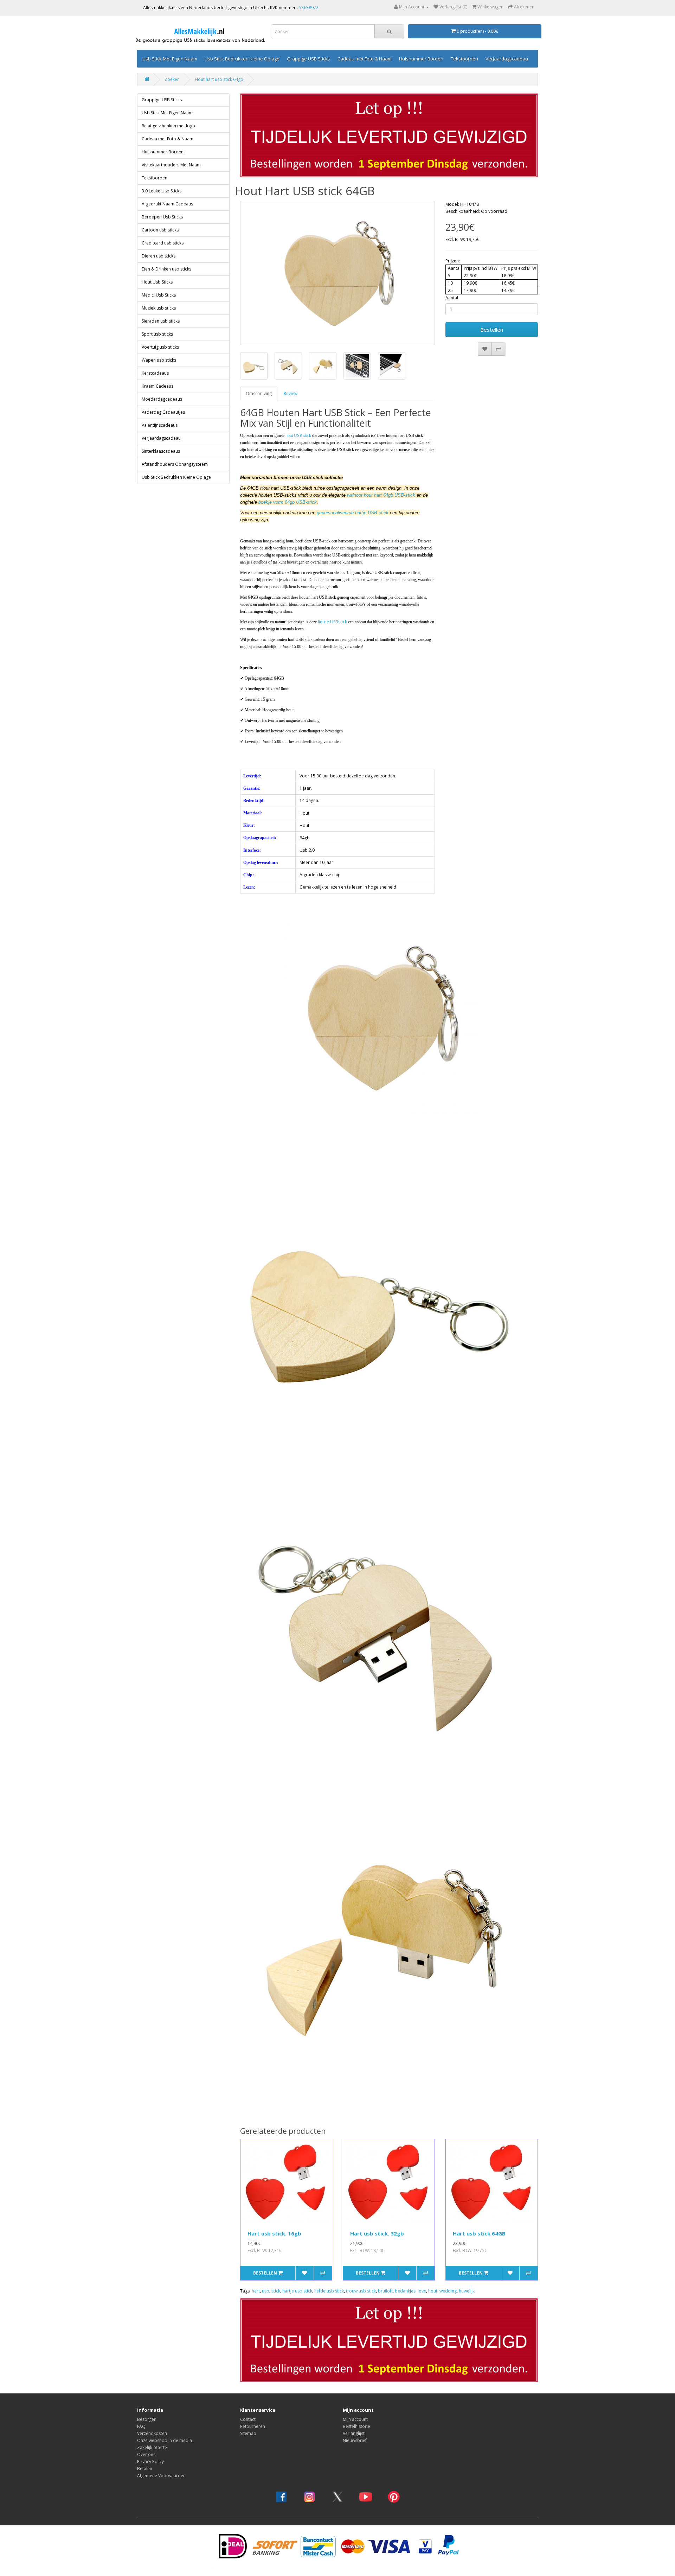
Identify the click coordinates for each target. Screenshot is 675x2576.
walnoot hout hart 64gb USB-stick (381, 495)
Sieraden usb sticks (161, 321)
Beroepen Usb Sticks (162, 217)
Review (291, 393)
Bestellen (492, 330)
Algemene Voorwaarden (161, 2476)
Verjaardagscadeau (507, 59)
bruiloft (385, 2291)
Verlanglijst (354, 2433)
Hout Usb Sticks (157, 282)
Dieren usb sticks (159, 256)
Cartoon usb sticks (160, 230)
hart (256, 2291)
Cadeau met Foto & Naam (365, 59)
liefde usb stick (329, 2291)
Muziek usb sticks (159, 308)
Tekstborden (464, 59)
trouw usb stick (361, 2291)
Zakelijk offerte (152, 2447)
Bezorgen (147, 2419)
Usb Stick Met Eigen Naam (170, 59)
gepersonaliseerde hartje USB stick (353, 513)
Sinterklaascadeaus (161, 451)
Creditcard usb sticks (163, 243)
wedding (448, 2291)
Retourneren (253, 2426)
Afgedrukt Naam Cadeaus (167, 204)
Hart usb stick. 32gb (377, 2233)
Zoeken (172, 79)
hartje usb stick (297, 2291)
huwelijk (467, 2291)
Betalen (145, 2469)
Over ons (146, 2454)
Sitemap (248, 2433)
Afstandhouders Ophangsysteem (175, 464)
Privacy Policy (150, 2461)
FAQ (141, 2426)
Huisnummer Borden (421, 59)
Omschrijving (259, 393)
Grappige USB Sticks (308, 59)
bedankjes (405, 2291)
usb (266, 2291)
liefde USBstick (332, 622)
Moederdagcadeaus (162, 399)
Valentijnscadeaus (160, 425)
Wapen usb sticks (159, 360)
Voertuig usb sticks (160, 347)
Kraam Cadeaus (157, 386)
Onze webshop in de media (165, 2440)
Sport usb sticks (157, 334)
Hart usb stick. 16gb (274, 2233)
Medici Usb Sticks (159, 295)
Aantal (452, 298)
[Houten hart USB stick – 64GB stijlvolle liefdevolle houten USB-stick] (338, 273)
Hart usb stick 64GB (479, 2233)
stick (276, 2291)
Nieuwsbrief (355, 2440)
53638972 (309, 8)
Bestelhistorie (356, 2426)
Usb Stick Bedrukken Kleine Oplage (242, 59)
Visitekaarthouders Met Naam (171, 165)
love (422, 2291)
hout (433, 2291)
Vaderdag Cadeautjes (163, 412)
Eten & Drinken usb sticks (166, 269)
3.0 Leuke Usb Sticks (162, 191)
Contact (248, 2419)
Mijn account (355, 2419)
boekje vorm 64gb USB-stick (288, 502)
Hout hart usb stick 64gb (219, 79)
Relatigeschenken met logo (168, 126)
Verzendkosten (152, 2433)
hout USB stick (298, 435)
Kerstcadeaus (155, 373)
